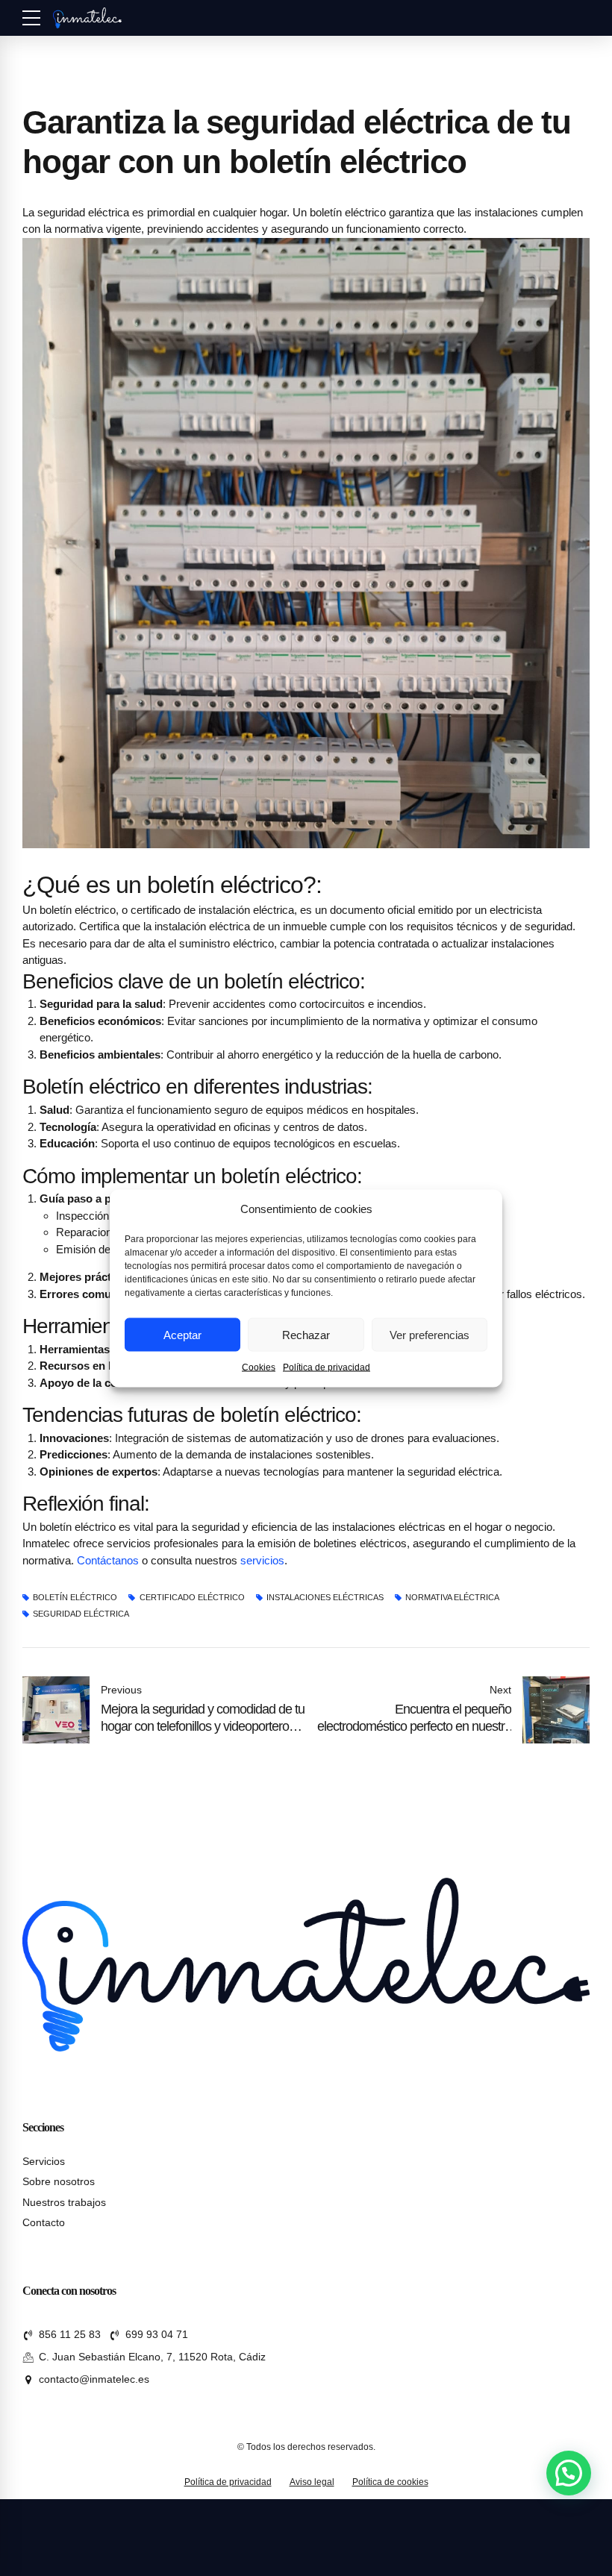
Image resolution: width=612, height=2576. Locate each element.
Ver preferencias (430, 1334)
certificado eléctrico (192, 1598)
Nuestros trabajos (64, 2203)
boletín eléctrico (75, 1598)
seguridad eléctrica (81, 1614)
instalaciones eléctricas (325, 1598)
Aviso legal (312, 2482)
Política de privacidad (327, 1367)
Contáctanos (108, 1560)
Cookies (259, 1367)
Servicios (44, 2162)
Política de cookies (390, 2482)
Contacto (44, 2223)
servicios (262, 1560)
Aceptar (182, 1334)
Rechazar (306, 1334)
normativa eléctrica (452, 1598)
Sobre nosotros (59, 2182)
